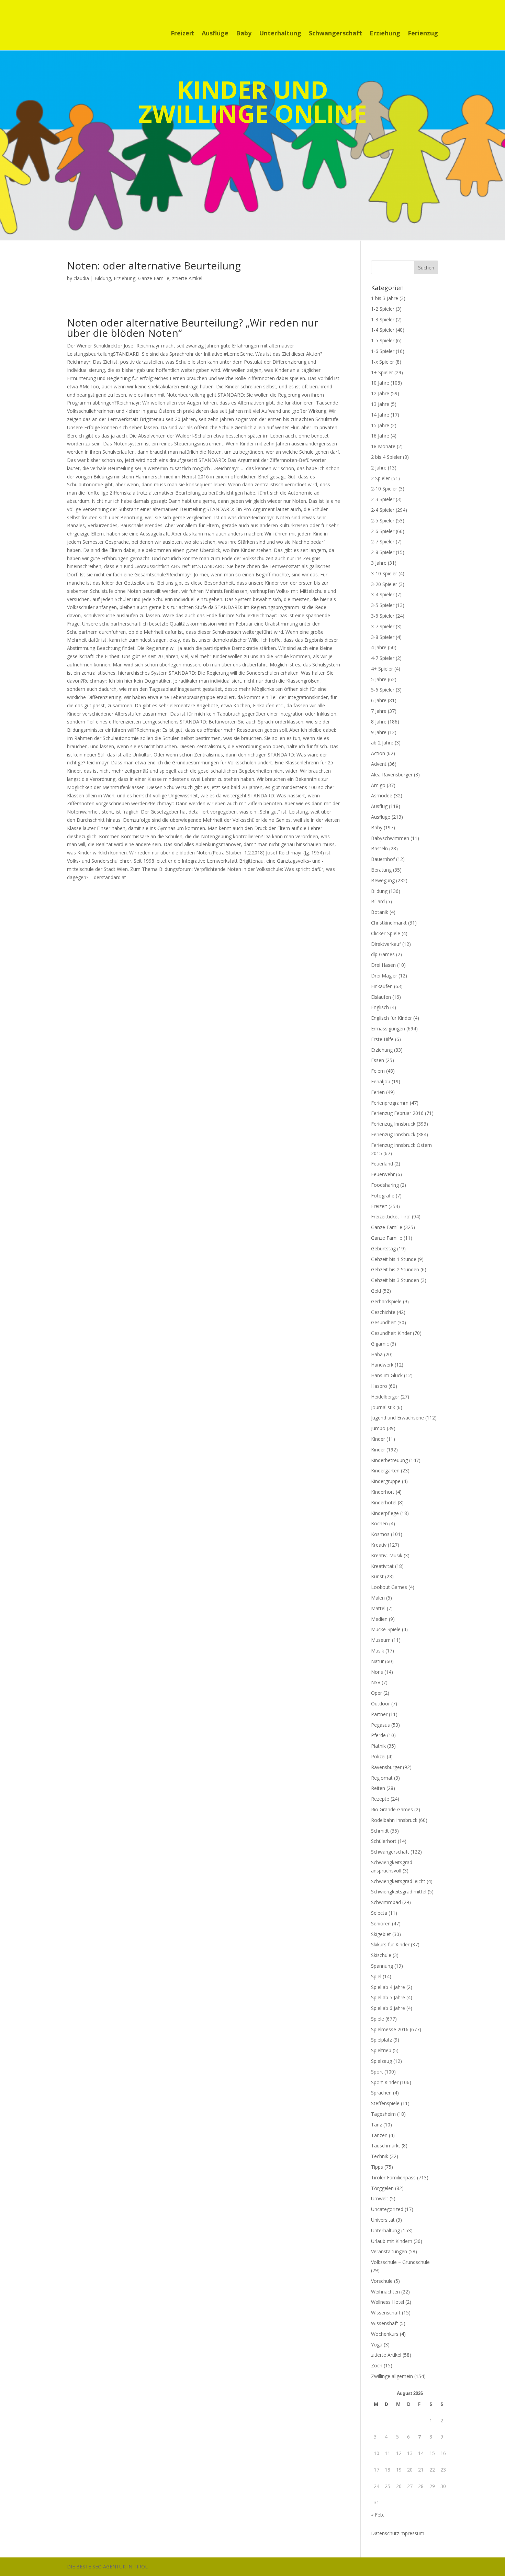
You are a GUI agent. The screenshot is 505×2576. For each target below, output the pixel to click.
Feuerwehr (383, 1174)
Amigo (378, 785)
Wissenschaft (386, 2313)
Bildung (103, 278)
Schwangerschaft (335, 34)
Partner (379, 1714)
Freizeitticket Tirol (391, 1217)
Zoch (377, 2365)
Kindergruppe (386, 1481)
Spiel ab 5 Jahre (388, 1997)
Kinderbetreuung (389, 1460)
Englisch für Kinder (391, 1018)
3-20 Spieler (384, 584)
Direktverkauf (386, 944)
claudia (81, 278)
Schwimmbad (386, 1902)
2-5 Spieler (383, 521)
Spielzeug (381, 2061)
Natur (377, 1661)
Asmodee (382, 795)
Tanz (377, 2125)
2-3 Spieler (383, 499)
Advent (379, 764)
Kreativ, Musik (387, 1555)
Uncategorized (387, 2209)
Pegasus (380, 1725)
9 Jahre (379, 732)
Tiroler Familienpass (393, 2177)
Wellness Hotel (388, 2302)
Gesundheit (384, 1322)
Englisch (380, 1007)
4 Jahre (379, 647)
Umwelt (380, 2198)
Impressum (412, 2533)
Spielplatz (381, 2040)
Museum (381, 1640)
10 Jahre (380, 383)
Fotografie (383, 1196)
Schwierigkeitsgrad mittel (399, 1892)
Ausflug (379, 806)
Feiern (378, 1071)
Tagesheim (383, 2114)
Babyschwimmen (390, 838)
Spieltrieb (381, 2050)
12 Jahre (380, 393)
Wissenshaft (385, 2323)
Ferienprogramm (390, 1103)
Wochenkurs (385, 2334)
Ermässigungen (388, 1029)
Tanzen (379, 2135)
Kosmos (380, 1534)
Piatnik (378, 1746)
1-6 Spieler (383, 351)
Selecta (379, 1913)
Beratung (381, 870)
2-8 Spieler (383, 552)
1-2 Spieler (383, 309)
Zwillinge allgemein (392, 2376)
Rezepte (380, 1799)
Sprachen (381, 2093)
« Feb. (378, 2515)
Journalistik (383, 1407)
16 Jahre (380, 436)
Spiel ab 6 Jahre (388, 2008)
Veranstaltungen (389, 2251)
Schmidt (380, 1831)
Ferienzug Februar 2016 (397, 1113)
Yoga (377, 2345)
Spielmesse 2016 (390, 2029)
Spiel (376, 1976)
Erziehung (385, 34)
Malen (378, 1598)
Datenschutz (385, 2533)
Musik (378, 1651)
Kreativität (382, 1566)
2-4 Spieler (383, 510)
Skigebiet (381, 1934)
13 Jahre (380, 404)
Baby (244, 34)
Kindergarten (385, 1471)
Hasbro (379, 1386)
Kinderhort (383, 1492)
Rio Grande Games (392, 1809)
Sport (377, 2072)
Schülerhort (384, 1841)
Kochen (379, 1523)
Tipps (377, 2167)
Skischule (381, 1955)
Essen (378, 1060)
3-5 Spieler (383, 605)
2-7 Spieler (383, 541)
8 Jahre (379, 722)
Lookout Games (389, 1587)
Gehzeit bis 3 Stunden (395, 1280)
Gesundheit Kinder (391, 1333)
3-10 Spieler (384, 573)
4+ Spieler (382, 669)
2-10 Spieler (384, 489)
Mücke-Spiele (386, 1629)
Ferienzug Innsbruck (393, 1124)
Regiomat (382, 1778)
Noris (377, 1672)
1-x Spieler (383, 362)
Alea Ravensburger (392, 775)
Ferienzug (423, 34)
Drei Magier (384, 976)
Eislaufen (381, 997)
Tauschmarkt (386, 2146)
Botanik (380, 912)
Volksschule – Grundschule (400, 2262)
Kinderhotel (384, 1502)
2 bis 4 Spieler (386, 457)
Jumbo (378, 1428)
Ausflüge (215, 34)
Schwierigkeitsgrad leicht (398, 1881)
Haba (377, 1354)
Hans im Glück (387, 1375)
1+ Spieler (382, 372)
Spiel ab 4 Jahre (388, 1987)
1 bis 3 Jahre (385, 298)
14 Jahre (380, 415)
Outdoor (380, 1704)
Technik (380, 2156)
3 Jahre (379, 563)
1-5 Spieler (383, 340)
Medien (379, 1619)
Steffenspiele (385, 2103)
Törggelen (382, 2188)
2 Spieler (380, 478)
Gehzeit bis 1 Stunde (394, 1259)
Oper (377, 1693)
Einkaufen (382, 986)
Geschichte (383, 1312)
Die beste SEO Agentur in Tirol (107, 2567)
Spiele (378, 2019)
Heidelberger (385, 1397)
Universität (383, 2220)
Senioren (381, 1923)
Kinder (378, 1439)
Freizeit (182, 34)
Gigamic (380, 1344)
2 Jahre (379, 468)
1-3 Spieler (383, 319)
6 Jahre (379, 700)
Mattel (378, 1608)
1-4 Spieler (383, 330)
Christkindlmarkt (389, 923)
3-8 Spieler (383, 637)
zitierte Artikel (187, 278)
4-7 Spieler (383, 658)
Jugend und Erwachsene (397, 1418)
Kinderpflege (385, 1513)
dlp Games (383, 954)
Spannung (382, 1966)
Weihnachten (385, 2292)
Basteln (379, 848)
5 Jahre (379, 679)
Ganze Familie (154, 278)
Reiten (378, 1788)
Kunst (377, 1576)
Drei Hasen (383, 965)
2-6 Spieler (383, 531)
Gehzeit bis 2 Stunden (395, 1269)
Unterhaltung (280, 34)
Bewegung (383, 880)
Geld (376, 1291)
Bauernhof (383, 859)
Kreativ (379, 1545)
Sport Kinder (385, 2082)
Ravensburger (386, 1767)
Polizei (378, 1756)
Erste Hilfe (382, 1039)
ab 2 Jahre (382, 743)
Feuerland (382, 1164)
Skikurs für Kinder (390, 1944)
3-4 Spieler (383, 594)
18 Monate (383, 446)
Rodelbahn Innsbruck (394, 1820)
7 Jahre (379, 711)
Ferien (378, 1092)
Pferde (378, 1735)
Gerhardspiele (386, 1301)
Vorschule (382, 2281)
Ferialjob (381, 1081)
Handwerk (382, 1365)
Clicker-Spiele (386, 933)
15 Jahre (380, 425)
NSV (376, 1682)
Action (378, 753)
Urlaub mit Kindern (392, 2241)
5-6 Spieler (383, 690)
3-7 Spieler (383, 626)
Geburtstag (383, 1248)
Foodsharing (385, 1185)
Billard (378, 901)
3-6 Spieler (383, 616)
